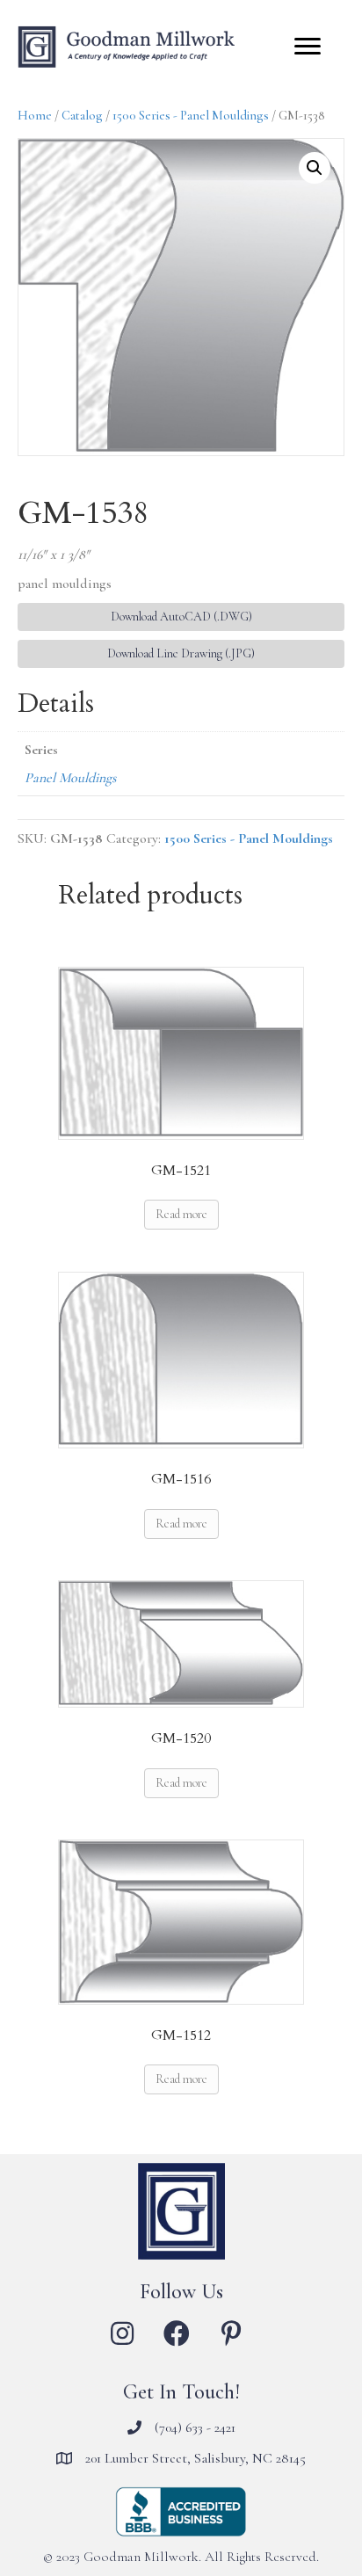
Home (35, 115)
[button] (315, 168)
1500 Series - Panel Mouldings (191, 115)
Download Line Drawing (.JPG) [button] (181, 653)
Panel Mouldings (70, 778)
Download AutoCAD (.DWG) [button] (181, 617)
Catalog (82, 115)
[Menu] (308, 47)
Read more (181, 1214)
